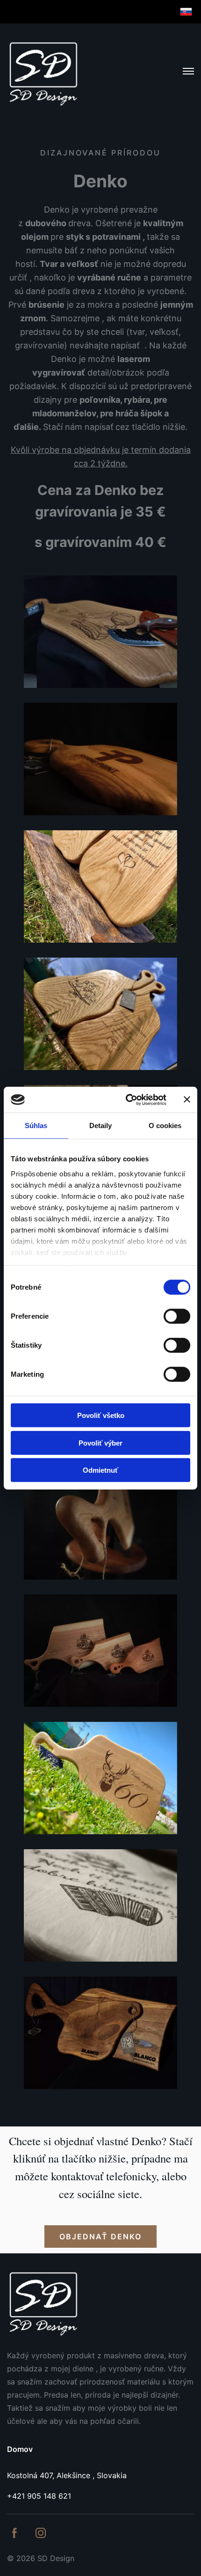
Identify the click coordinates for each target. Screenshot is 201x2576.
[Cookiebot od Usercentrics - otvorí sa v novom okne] (126, 1100)
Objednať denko (100, 2236)
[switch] (177, 1316)
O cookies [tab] (165, 1126)
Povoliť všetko (101, 1415)
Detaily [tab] (101, 1126)
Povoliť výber (100, 1443)
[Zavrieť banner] (187, 1100)
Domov (20, 2449)
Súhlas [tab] (36, 1126)
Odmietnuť (100, 1470)
